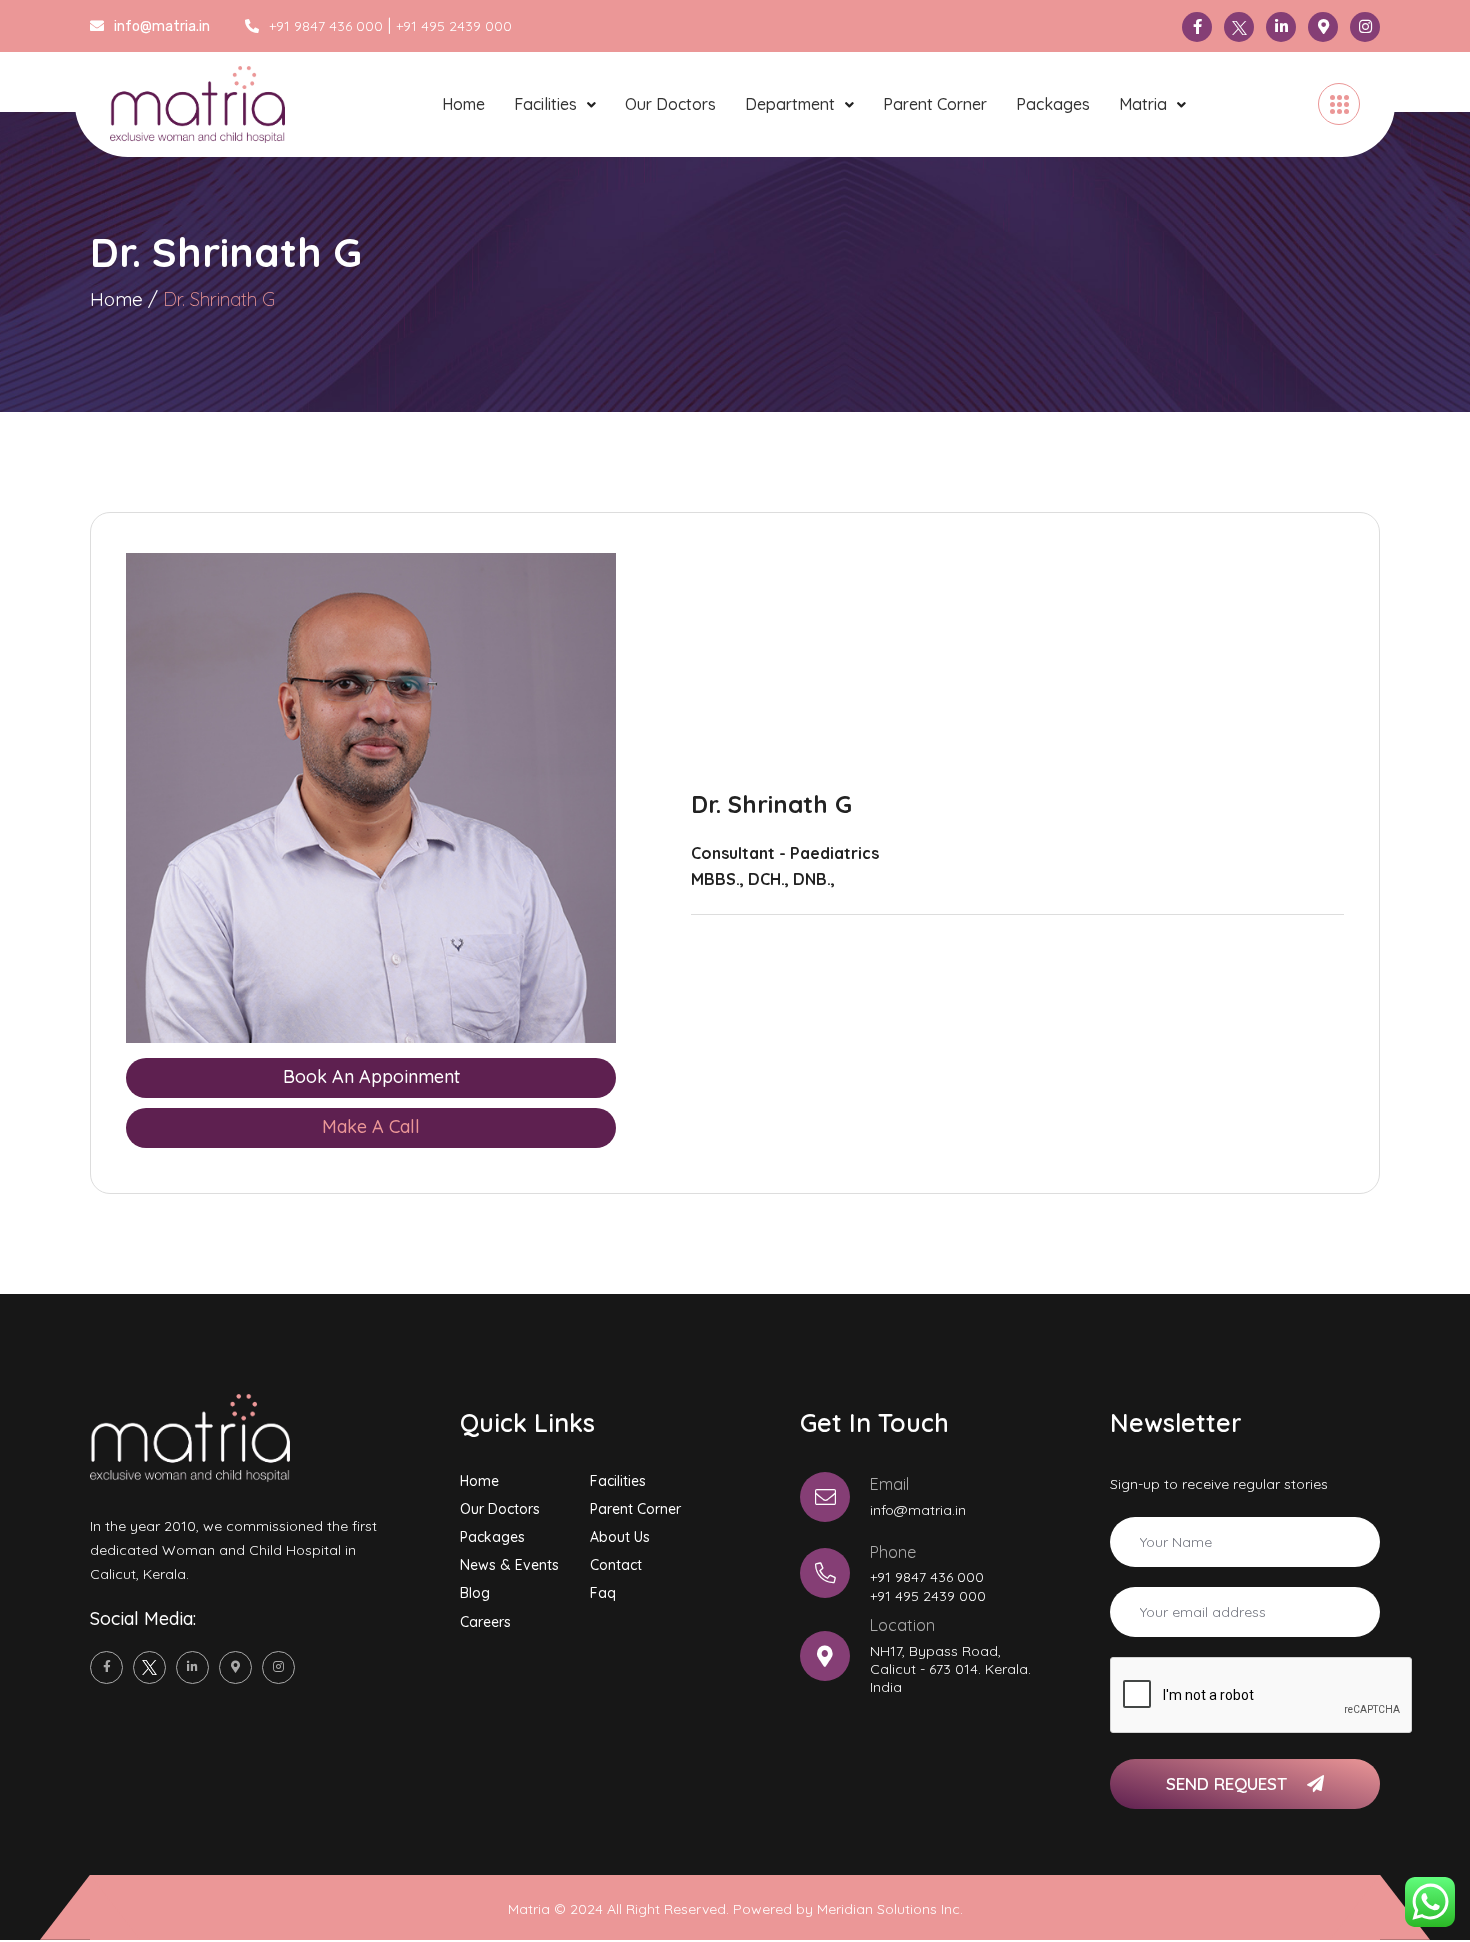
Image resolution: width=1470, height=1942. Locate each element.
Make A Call (371, 1126)
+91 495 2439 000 (454, 26)
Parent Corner (935, 104)
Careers (485, 1622)
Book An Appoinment (371, 1076)
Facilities (545, 104)
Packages (1053, 104)
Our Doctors (670, 104)
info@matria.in (918, 1510)
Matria (1143, 104)
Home (463, 104)
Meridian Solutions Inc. (890, 1909)
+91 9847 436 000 (326, 26)
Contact (616, 1565)
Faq (603, 1593)
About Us (620, 1537)
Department (790, 104)
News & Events (509, 1565)
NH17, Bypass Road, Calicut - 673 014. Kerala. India (950, 1669)
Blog (475, 1593)
